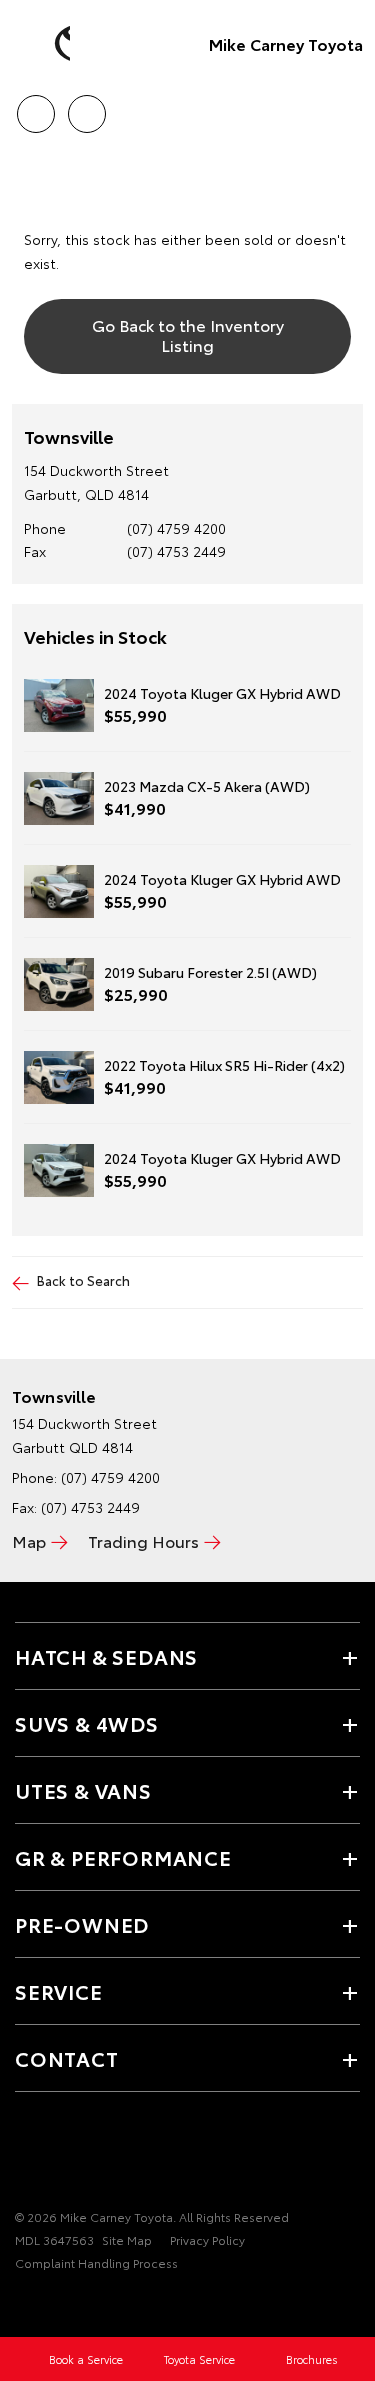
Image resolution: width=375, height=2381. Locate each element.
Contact (67, 2058)
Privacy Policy (207, 2239)
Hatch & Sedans (106, 1656)
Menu (348, 107)
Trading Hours (143, 1540)
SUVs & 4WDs (87, 1723)
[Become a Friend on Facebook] (27, 2155)
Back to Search (83, 1280)
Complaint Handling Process (96, 2262)
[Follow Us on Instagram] (95, 2155)
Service (59, 1991)
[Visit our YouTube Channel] (61, 2155)
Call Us (35, 107)
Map (29, 1540)
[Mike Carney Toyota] (45, 44)
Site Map (127, 2239)
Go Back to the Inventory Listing (188, 334)
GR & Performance (123, 1857)
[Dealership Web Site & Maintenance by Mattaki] (54, 2303)
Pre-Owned (82, 1924)
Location (86, 107)
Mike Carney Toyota (286, 43)
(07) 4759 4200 (176, 528)
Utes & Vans (83, 1790)
